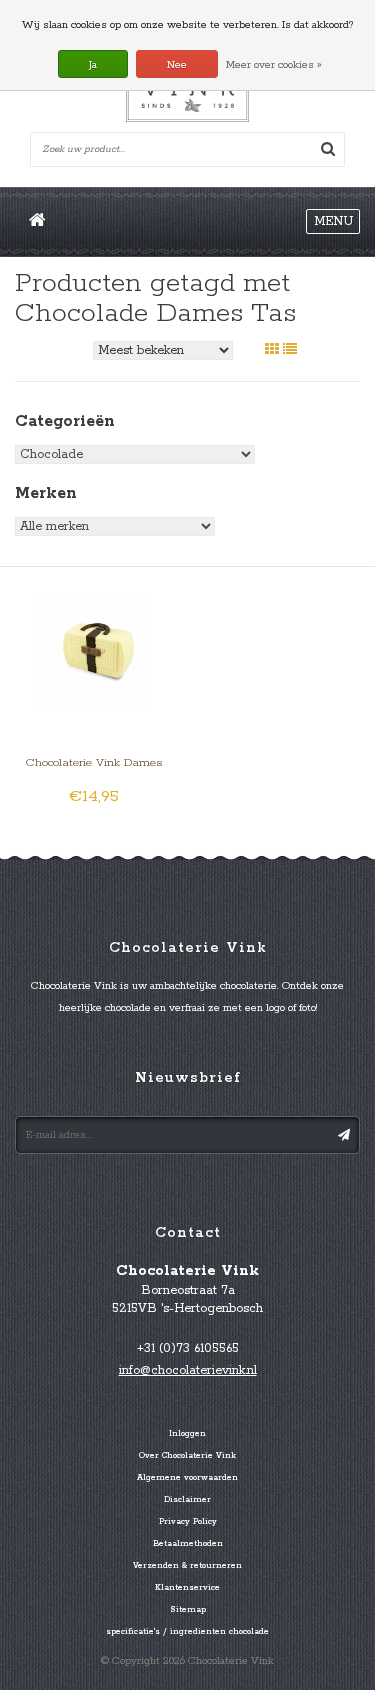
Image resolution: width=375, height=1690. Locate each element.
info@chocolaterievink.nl (188, 1370)
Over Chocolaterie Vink (187, 1456)
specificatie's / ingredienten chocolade (187, 1632)
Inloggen (187, 1434)
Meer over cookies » (274, 65)
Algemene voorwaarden (187, 1478)
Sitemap (188, 1610)
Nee (177, 65)
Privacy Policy (188, 1522)
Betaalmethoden (188, 1544)
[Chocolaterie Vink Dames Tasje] (94, 650)
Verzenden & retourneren (187, 1566)
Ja (93, 65)
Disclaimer (187, 1500)
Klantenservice (187, 1588)
